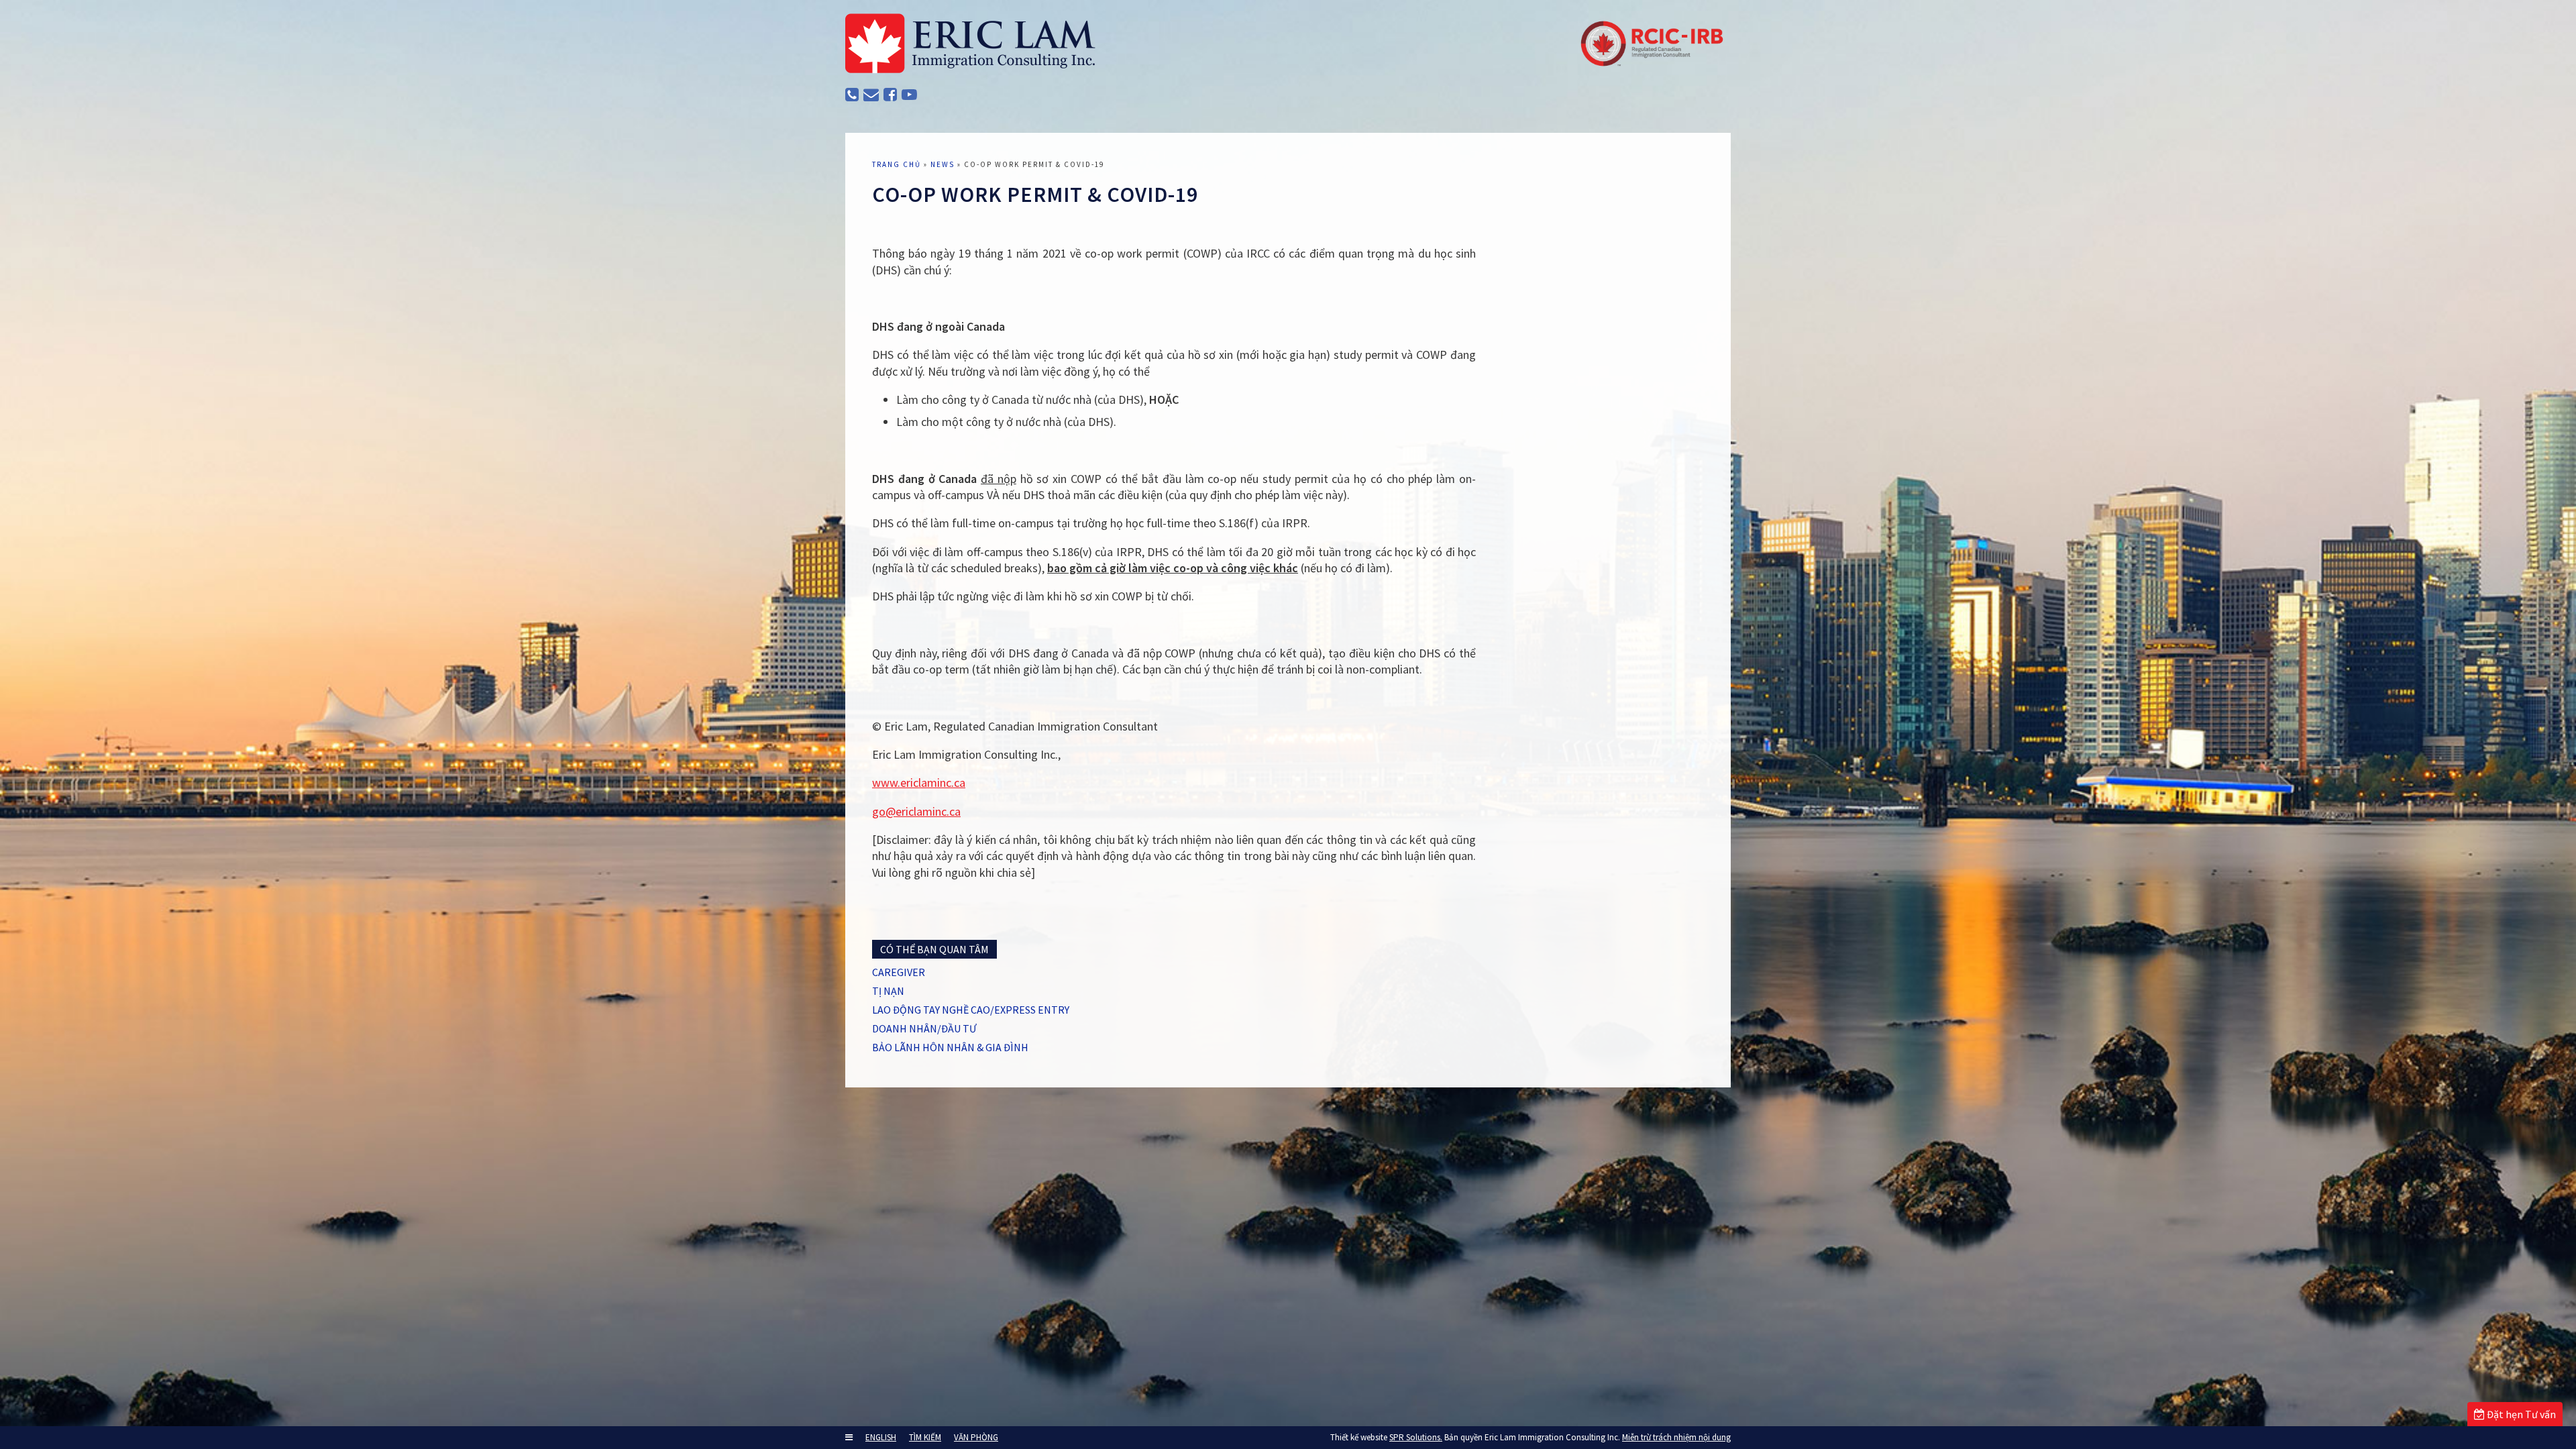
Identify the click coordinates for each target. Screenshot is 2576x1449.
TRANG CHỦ (897, 164)
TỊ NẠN (888, 991)
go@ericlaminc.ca (916, 811)
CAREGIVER (899, 972)
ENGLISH (881, 1437)
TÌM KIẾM (925, 1437)
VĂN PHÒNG (976, 1437)
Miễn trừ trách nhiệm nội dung (1676, 1437)
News (943, 164)
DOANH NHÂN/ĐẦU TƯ (924, 1028)
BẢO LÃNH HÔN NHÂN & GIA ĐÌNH (950, 1047)
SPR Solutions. (1416, 1437)
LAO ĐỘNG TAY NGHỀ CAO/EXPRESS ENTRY (971, 1010)
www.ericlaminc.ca (919, 783)
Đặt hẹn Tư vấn (2520, 1414)
